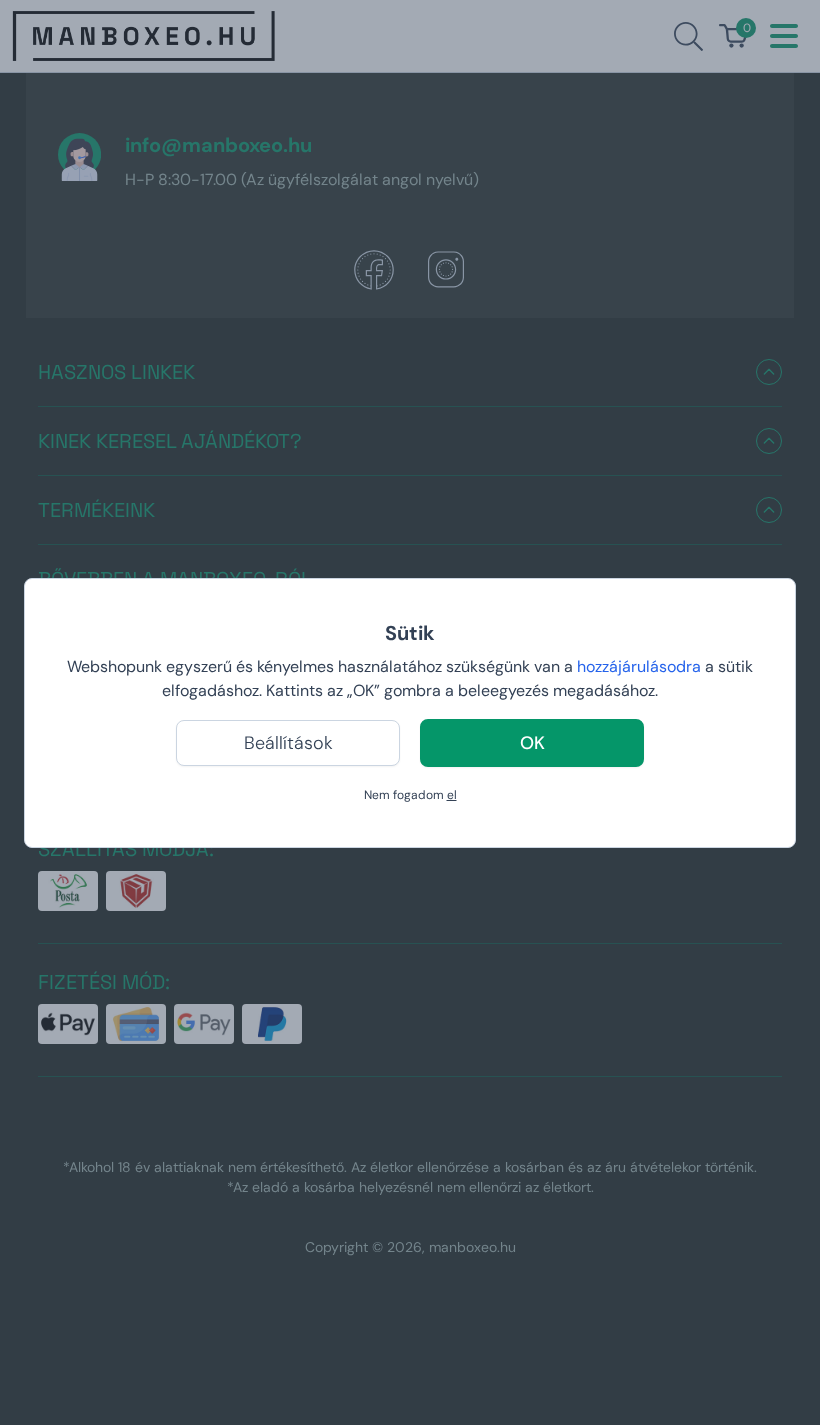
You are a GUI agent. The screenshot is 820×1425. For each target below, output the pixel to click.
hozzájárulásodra (641, 666)
